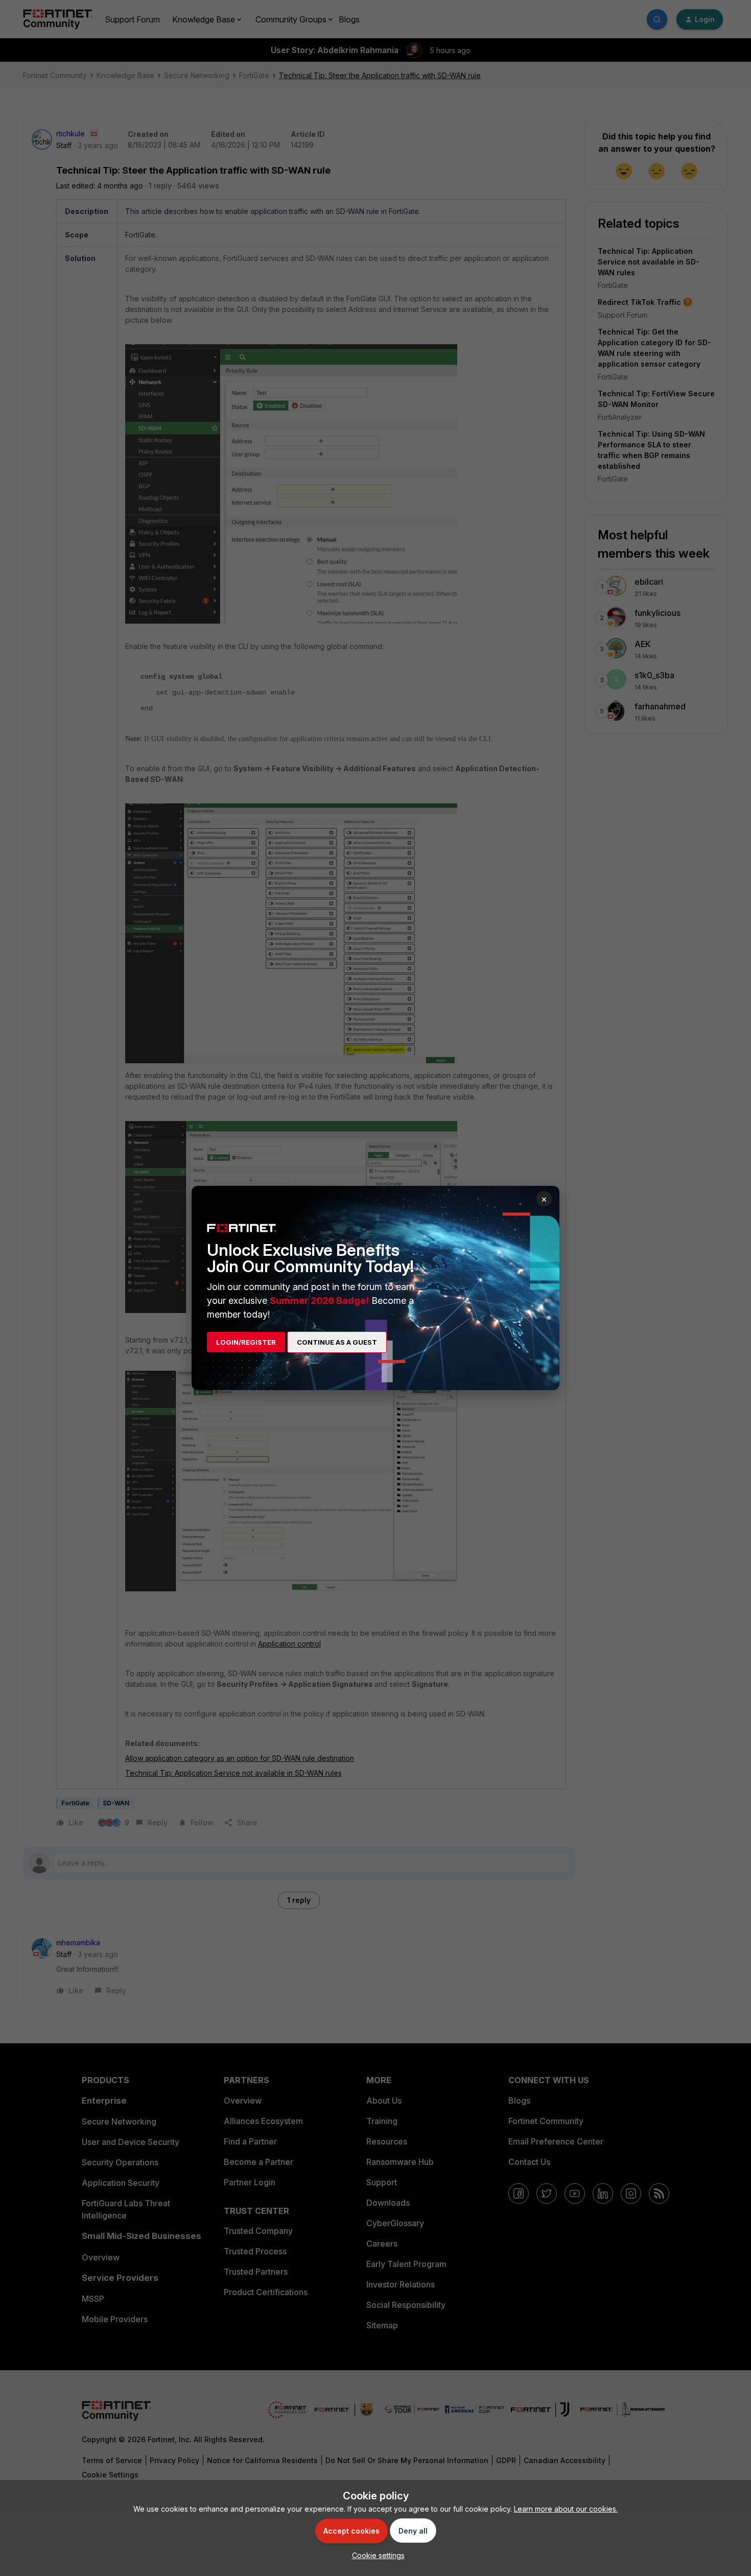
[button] (376, 2555)
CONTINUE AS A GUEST (337, 1342)
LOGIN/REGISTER (246, 1342)
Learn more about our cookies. (566, 2509)
